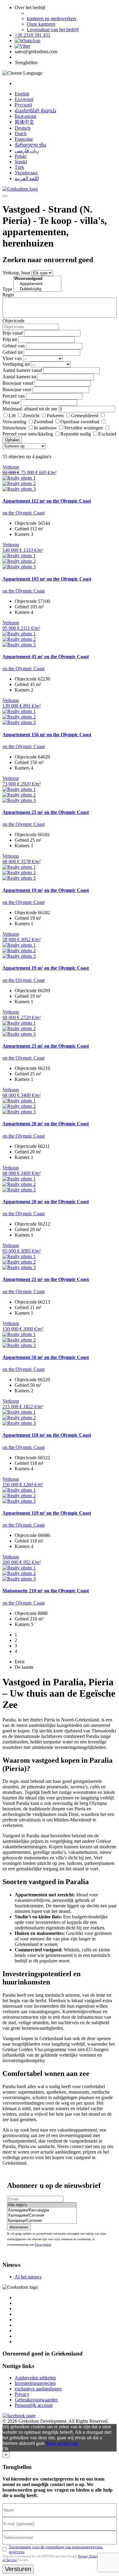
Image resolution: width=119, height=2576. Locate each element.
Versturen (18, 2569)
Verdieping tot (16, 364)
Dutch (21, 134)
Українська (26, 173)
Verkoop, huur (16, 273)
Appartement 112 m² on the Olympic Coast (47, 501)
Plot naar (11, 402)
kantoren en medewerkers (52, 19)
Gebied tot (13, 352)
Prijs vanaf (13, 333)
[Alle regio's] (42, 2205)
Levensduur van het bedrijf (53, 30)
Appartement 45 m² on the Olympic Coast (46, 657)
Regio (8, 295)
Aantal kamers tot (19, 377)
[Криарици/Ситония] (42, 2221)
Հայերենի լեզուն (35, 111)
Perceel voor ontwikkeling (28, 434)
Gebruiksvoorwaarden (36, 2400)
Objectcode (13, 321)
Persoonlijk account (34, 2405)
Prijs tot (10, 339)
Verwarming (14, 422)
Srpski (21, 162)
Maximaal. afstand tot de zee (30, 409)
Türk (19, 167)
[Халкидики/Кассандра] (42, 2210)
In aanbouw (45, 428)
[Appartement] (37, 284)
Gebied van (14, 346)
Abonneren (19, 2227)
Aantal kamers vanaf (22, 370)
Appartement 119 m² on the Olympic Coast (47, 1513)
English (22, 94)
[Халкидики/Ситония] (42, 2216)
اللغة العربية (27, 178)
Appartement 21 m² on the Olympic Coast (46, 1279)
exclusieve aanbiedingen (38, 2389)
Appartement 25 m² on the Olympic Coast (46, 812)
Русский (23, 105)
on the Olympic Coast (23, 513)
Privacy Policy (88, 2556)
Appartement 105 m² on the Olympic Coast (47, 579)
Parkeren (55, 416)
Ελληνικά (24, 99)
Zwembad (43, 422)
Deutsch (23, 128)
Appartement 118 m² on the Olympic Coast (47, 1435)
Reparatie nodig (76, 434)
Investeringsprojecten (35, 2383)
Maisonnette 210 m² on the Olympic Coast (46, 1591)
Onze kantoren (41, 24)
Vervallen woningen (83, 428)
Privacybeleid (43, 2245)
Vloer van (12, 358)
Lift (12, 416)
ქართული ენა (30, 145)
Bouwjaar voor (17, 390)
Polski (21, 156)
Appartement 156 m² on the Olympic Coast (47, 735)
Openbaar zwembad (80, 422)
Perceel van (14, 396)
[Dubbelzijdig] (37, 289)
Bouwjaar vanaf (18, 383)
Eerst (20, 1662)
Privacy (22, 2394)
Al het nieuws (28, 2277)
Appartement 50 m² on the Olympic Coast (46, 1357)
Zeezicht (31, 416)
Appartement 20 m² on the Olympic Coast (46, 1124)
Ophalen (12, 440)
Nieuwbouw (14, 428)
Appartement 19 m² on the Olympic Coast (46, 890)
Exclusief (107, 434)
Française (24, 139)
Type (7, 289)
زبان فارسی (27, 151)
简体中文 (24, 122)
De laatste (24, 1667)
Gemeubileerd (85, 416)
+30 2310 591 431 (32, 35)
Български (25, 116)
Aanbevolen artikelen (35, 2378)
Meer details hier (62, 2443)
